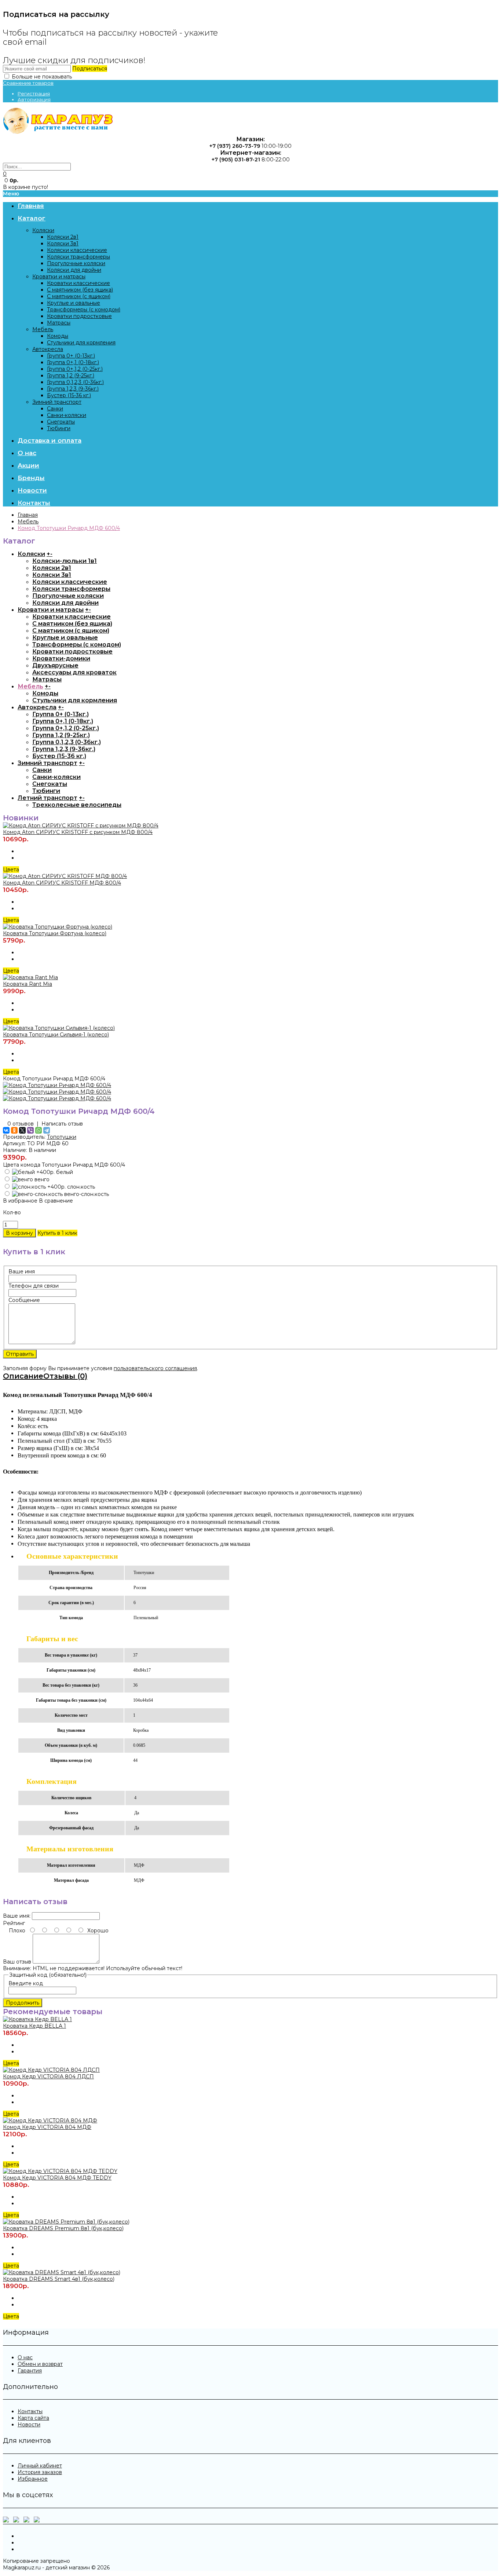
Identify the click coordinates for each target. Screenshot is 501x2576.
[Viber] (30, 1130)
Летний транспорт (47, 798)
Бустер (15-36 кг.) (69, 395)
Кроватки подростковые (79, 316)
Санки (55, 409)
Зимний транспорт (57, 402)
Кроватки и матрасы (59, 277)
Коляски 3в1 (63, 244)
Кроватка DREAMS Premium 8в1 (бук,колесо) (63, 2228)
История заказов (40, 2472)
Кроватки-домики (61, 658)
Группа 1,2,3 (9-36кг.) (73, 389)
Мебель (43, 329)
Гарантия (30, 2371)
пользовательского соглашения (155, 1368)
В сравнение (56, 1201)
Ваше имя (22, 1271)
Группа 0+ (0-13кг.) (71, 356)
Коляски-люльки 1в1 (65, 561)
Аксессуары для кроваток (74, 672)
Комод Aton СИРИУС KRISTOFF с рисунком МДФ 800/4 (78, 832)
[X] (22, 1130)
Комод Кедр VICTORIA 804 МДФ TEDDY (57, 2178)
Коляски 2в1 (63, 237)
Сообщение (24, 1300)
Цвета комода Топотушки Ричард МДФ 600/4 (64, 1165)
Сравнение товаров (28, 83)
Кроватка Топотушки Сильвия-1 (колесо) (56, 1035)
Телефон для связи (34, 1286)
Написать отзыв (62, 1124)
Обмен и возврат (40, 2364)
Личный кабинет (40, 2466)
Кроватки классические (78, 283)
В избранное (20, 1201)
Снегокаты (61, 422)
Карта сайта (33, 2418)
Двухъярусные (55, 665)
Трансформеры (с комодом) (84, 310)
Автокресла (48, 349)
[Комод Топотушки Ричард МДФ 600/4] (57, 1085)
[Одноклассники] (14, 1130)
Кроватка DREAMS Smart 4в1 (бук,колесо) (59, 2279)
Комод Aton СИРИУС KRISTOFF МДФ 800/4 (62, 883)
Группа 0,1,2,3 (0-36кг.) (75, 382)
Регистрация (34, 94)
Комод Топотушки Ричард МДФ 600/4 (69, 528)
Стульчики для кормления (81, 343)
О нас (25, 2357)
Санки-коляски (67, 415)
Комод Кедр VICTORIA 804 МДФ (47, 2127)
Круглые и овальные (74, 303)
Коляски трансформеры (78, 257)
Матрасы (59, 323)
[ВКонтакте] (6, 1130)
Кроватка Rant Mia (28, 984)
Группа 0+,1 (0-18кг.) (73, 362)
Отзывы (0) (65, 1376)
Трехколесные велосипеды (77, 805)
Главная (28, 515)
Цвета (11, 870)
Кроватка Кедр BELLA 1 (34, 2026)
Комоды (58, 336)
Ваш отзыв (17, 1962)
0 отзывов (21, 1124)
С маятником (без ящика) (80, 290)
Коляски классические (77, 250)
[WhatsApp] (39, 1130)
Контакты (30, 2411)
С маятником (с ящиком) (79, 296)
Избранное (33, 2479)
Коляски (43, 230)
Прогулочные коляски (76, 263)
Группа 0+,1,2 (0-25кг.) (75, 369)
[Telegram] (47, 1130)
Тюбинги (59, 428)
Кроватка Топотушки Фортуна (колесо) (55, 933)
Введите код (26, 1983)
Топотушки (62, 1137)
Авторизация (34, 99)
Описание (23, 1376)
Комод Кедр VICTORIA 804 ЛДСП (48, 2076)
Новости (29, 2425)
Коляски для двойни (74, 270)
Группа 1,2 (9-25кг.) (71, 376)
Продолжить (23, 2003)
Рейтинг (14, 1923)
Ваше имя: (17, 1916)
